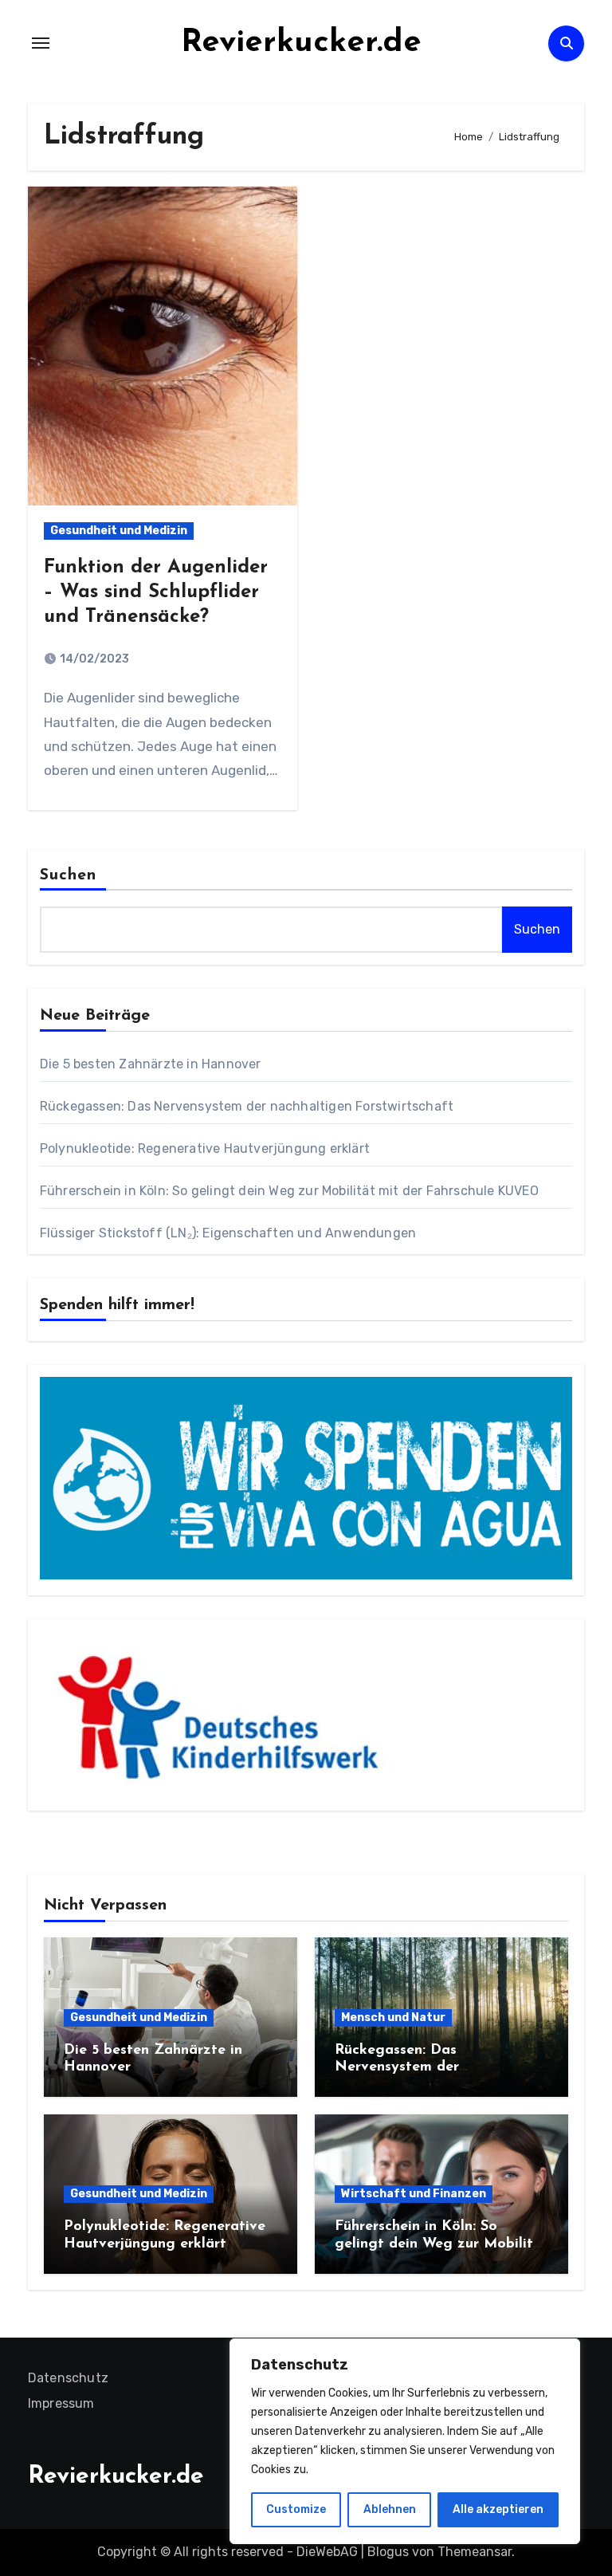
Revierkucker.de (301, 43)
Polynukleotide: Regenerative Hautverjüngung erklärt (205, 1148)
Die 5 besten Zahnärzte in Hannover (151, 1064)
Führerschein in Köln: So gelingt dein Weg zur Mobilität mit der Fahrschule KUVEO (289, 1191)
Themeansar (475, 2552)
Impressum (61, 2403)
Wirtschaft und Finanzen (414, 2194)
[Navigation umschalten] (41, 43)
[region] (405, 2441)
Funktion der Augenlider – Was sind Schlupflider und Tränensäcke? (156, 592)
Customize (296, 2509)
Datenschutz (68, 2378)
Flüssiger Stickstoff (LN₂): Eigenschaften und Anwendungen (228, 1233)
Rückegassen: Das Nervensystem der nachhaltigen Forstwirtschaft (247, 1106)
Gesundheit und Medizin (119, 531)
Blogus (388, 2552)
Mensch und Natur (393, 2018)
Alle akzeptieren (498, 2509)
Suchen (69, 875)
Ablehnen (390, 2509)
